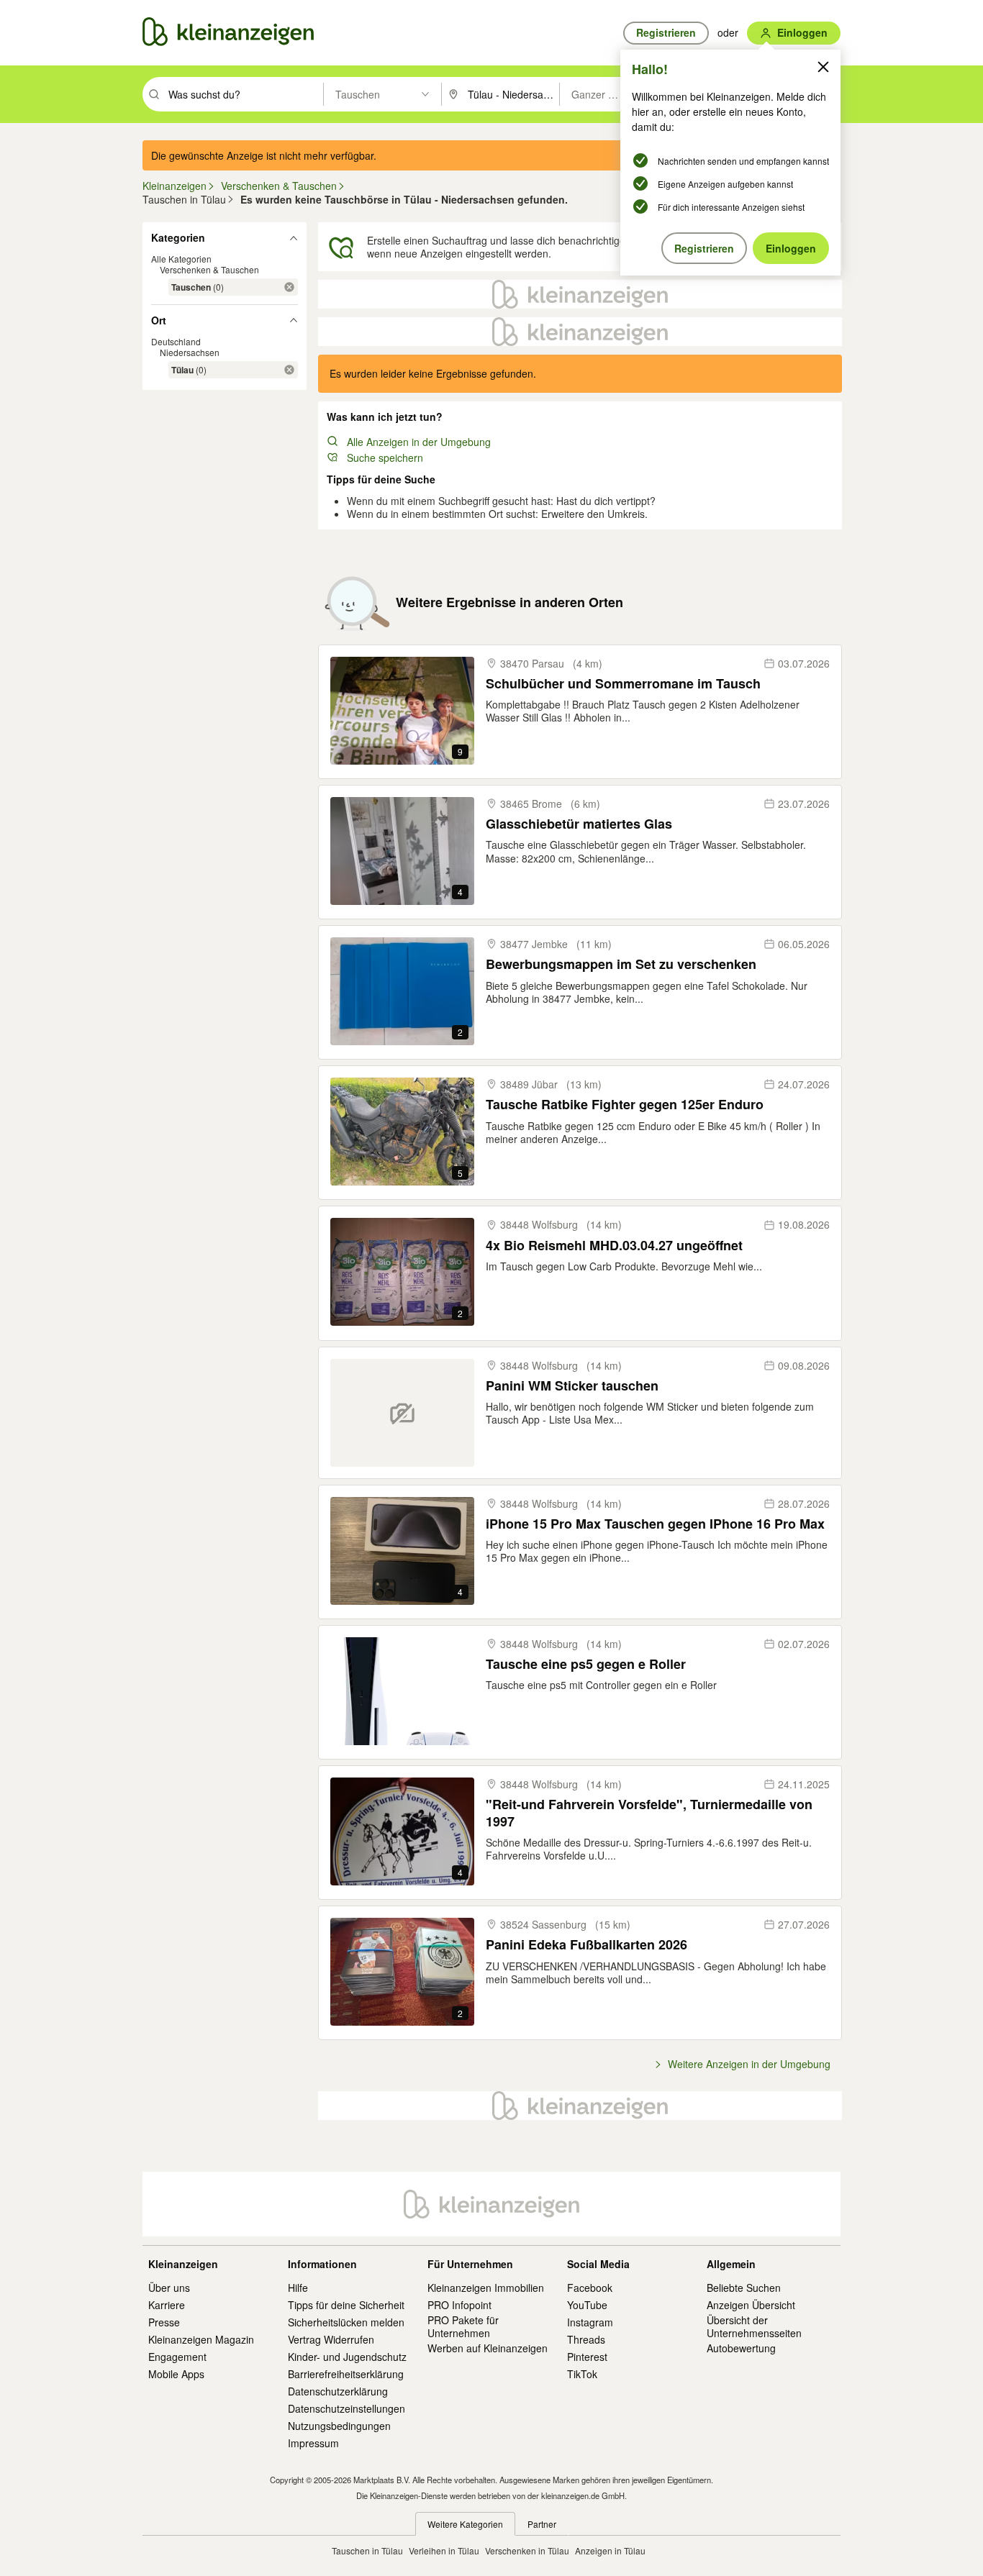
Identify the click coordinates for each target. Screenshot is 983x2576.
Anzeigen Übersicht (751, 2305)
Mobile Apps (176, 2374)
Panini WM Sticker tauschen (572, 1386)
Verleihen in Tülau (444, 2550)
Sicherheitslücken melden (346, 2322)
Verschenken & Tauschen (209, 269)
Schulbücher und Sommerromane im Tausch (623, 684)
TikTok (582, 2374)
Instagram (590, 2322)
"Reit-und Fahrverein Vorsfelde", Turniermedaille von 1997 (649, 1813)
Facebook (590, 2288)
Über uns (169, 2288)
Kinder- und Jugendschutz (347, 2357)
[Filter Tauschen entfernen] (289, 287)
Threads (586, 2339)
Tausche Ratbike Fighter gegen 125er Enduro (625, 1105)
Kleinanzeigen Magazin (201, 2339)
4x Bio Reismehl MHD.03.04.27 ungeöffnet (614, 1246)
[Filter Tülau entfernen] (289, 370)
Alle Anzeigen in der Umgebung (419, 442)
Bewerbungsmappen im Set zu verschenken (621, 964)
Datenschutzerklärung (338, 2391)
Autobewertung (741, 2348)
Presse (164, 2322)
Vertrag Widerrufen (331, 2339)
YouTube (587, 2305)
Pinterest (587, 2357)
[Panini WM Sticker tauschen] (402, 1413)
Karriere (167, 2305)
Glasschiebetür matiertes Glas (579, 824)
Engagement (177, 2357)
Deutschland (176, 341)
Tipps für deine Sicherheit (346, 2305)
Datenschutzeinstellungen (346, 2408)
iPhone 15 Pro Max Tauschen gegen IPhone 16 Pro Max (655, 1524)
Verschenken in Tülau (527, 2550)
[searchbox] (244, 94)
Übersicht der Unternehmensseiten (754, 2326)
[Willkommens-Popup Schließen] (823, 67)
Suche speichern (385, 458)
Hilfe (298, 2288)
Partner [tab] (542, 2524)
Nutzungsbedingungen (339, 2426)
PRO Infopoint (459, 2305)
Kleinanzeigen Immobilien (486, 2288)
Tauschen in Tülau (367, 2550)
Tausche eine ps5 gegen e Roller (586, 1664)
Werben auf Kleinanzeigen (488, 2348)
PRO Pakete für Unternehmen (463, 2326)
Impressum (313, 2443)
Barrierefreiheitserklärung (346, 2374)
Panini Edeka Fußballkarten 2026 (586, 1945)
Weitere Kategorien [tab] (465, 2524)
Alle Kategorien (181, 259)
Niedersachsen (190, 352)
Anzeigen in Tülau (610, 2550)
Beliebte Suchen (744, 2288)
